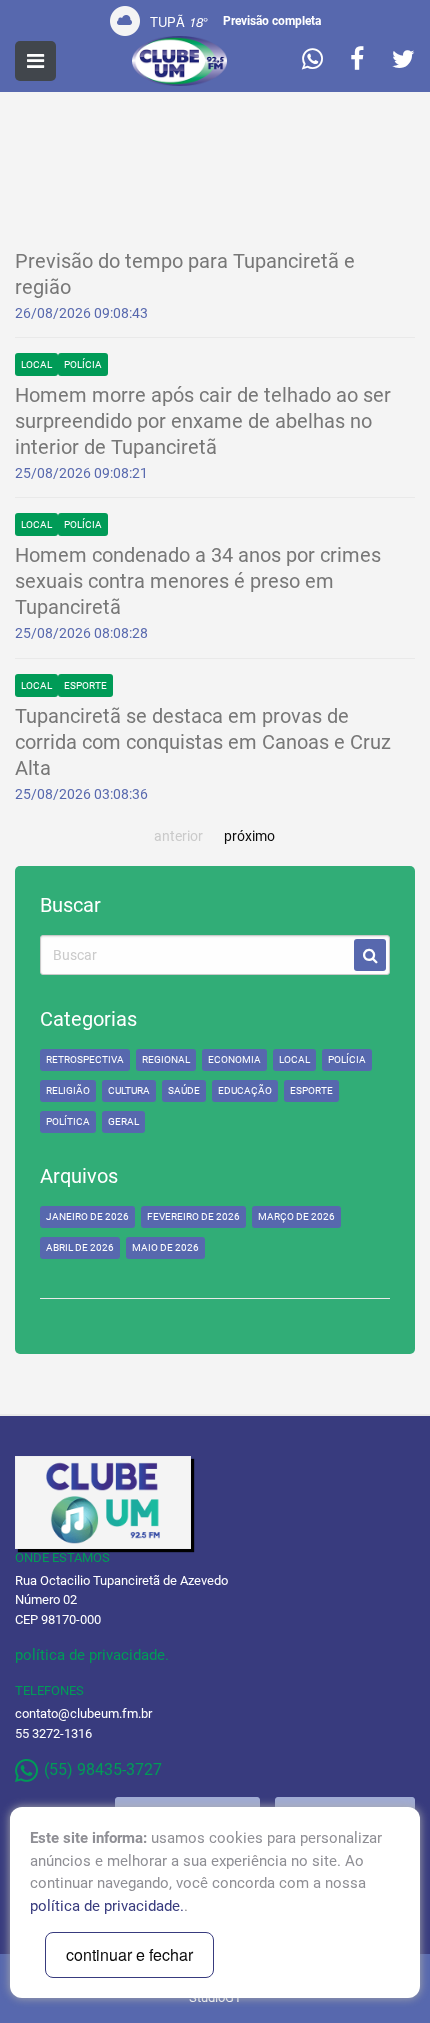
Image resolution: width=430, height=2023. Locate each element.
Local (36, 364)
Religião (68, 1090)
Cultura (129, 1090)
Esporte (85, 685)
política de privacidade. (92, 1655)
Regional (166, 1059)
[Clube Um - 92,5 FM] (179, 61)
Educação (245, 1090)
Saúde (184, 1090)
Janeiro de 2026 (87, 1216)
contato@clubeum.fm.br (83, 1713)
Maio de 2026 (165, 1247)
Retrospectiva (85, 1059)
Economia (234, 1059)
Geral (123, 1121)
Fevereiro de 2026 (193, 1216)
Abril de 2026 (80, 1247)
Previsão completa (272, 21)
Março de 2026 (296, 1216)
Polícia (83, 364)
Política (68, 1121)
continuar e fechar (129, 1954)
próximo (249, 836)
